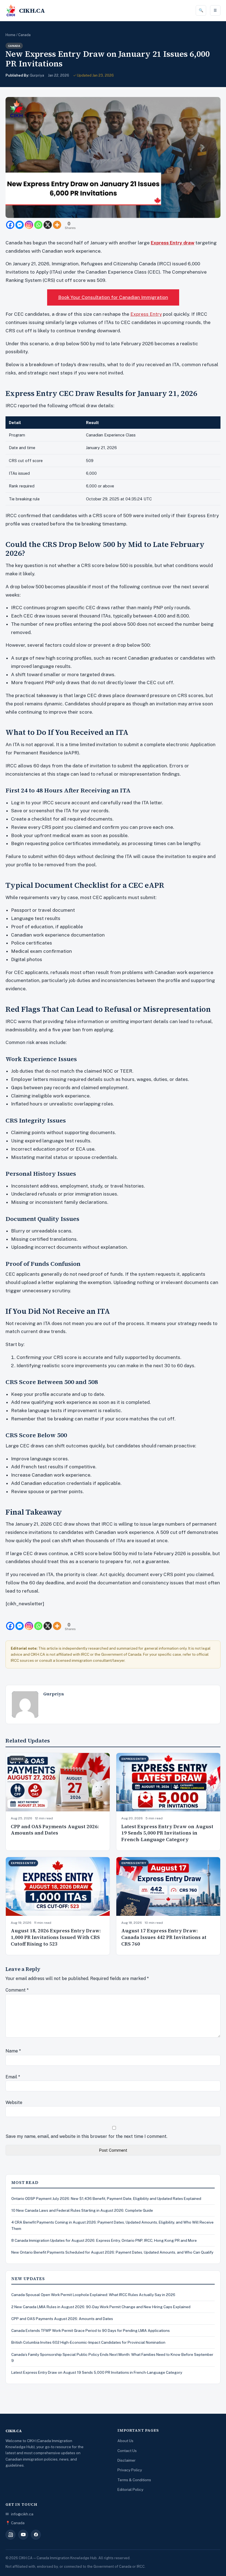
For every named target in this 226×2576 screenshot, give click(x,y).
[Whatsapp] (38, 225)
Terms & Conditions (134, 2480)
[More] (57, 225)
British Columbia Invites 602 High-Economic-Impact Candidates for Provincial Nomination (88, 2342)
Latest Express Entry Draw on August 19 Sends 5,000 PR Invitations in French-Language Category (167, 1833)
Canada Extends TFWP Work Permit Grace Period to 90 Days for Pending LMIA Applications (91, 2330)
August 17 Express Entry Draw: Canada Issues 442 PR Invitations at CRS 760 (164, 1937)
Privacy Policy (130, 2470)
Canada (24, 35)
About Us (125, 2441)
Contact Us (127, 2451)
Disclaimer (127, 2460)
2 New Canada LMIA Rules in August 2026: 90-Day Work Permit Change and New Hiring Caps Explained (101, 2307)
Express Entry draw (173, 243)
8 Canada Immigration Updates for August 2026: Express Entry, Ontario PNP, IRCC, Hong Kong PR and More (104, 2240)
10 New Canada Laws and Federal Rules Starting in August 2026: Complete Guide (82, 2210)
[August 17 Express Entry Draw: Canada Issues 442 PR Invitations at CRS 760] (168, 1886)
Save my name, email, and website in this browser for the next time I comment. (86, 2136)
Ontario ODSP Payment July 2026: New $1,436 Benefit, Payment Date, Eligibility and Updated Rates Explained (106, 2199)
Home (10, 35)
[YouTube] (23, 2535)
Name (13, 2051)
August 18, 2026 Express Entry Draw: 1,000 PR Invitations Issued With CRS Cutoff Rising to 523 (56, 1937)
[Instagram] (29, 225)
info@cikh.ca (22, 2514)
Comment (17, 1990)
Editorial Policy (130, 2489)
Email (13, 2077)
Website (14, 2102)
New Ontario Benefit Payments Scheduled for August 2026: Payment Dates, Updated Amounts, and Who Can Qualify (112, 2252)
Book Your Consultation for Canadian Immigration (113, 297)
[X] (48, 225)
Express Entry (146, 314)
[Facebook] (10, 225)
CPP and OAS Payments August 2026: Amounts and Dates (55, 1830)
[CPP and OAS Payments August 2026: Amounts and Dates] (58, 1782)
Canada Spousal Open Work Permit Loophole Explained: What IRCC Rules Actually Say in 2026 (93, 2295)
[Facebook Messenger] (20, 225)
